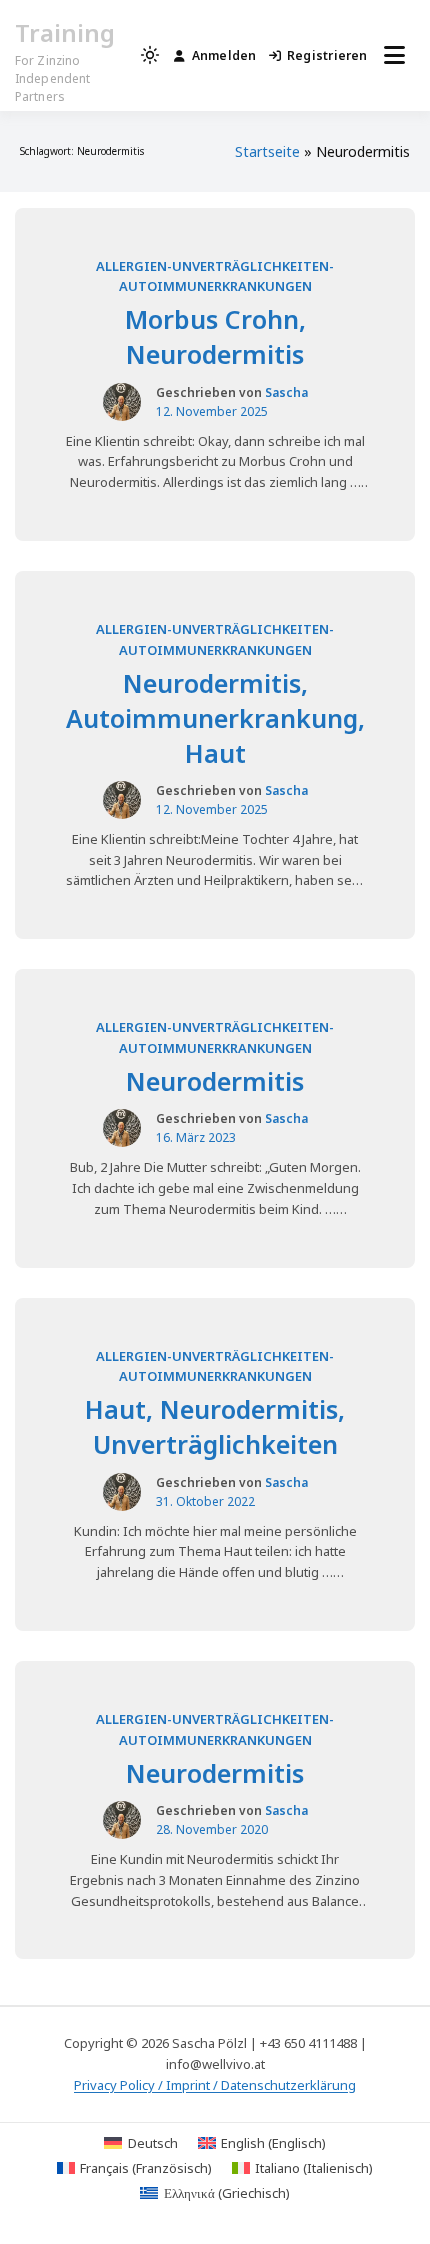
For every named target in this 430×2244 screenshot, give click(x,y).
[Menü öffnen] (394, 55)
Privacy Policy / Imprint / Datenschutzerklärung (215, 2085)
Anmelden (224, 55)
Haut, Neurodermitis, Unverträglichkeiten (215, 1426)
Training (65, 32)
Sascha (286, 392)
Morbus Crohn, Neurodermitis (215, 336)
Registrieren (327, 55)
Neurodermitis (215, 1081)
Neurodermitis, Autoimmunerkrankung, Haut (215, 718)
